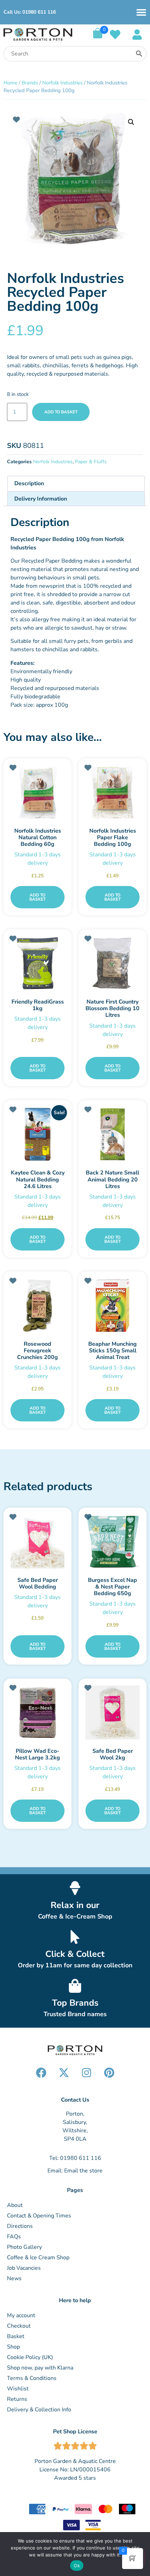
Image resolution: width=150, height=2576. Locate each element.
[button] (131, 122)
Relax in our (75, 1905)
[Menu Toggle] (141, 12)
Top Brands (75, 2003)
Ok (77, 2566)
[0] (98, 37)
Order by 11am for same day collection (75, 1965)
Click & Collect (75, 1954)
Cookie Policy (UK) (30, 2357)
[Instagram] (87, 2073)
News (14, 2278)
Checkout (19, 2326)
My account (21, 2315)
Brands (30, 83)
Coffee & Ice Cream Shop (38, 2258)
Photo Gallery (24, 2247)
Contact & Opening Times (39, 2216)
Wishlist (18, 2389)
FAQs (14, 2237)
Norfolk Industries (62, 83)
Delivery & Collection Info (39, 2410)
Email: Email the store (75, 2171)
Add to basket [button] (37, 897)
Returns (17, 2399)
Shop (13, 2347)
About (15, 2205)
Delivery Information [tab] (41, 499)
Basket (16, 2336)
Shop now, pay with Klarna (40, 2368)
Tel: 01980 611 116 (75, 2158)
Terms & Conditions (32, 2378)
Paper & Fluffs (91, 462)
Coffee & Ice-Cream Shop (75, 1916)
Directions (20, 2226)
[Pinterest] (109, 2073)
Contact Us (75, 2100)
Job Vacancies (24, 2268)
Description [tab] (29, 483)
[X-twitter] (64, 2073)
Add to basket (61, 412)
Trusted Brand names (75, 2014)
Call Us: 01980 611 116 (30, 12)
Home (10, 83)
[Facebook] (41, 2073)
